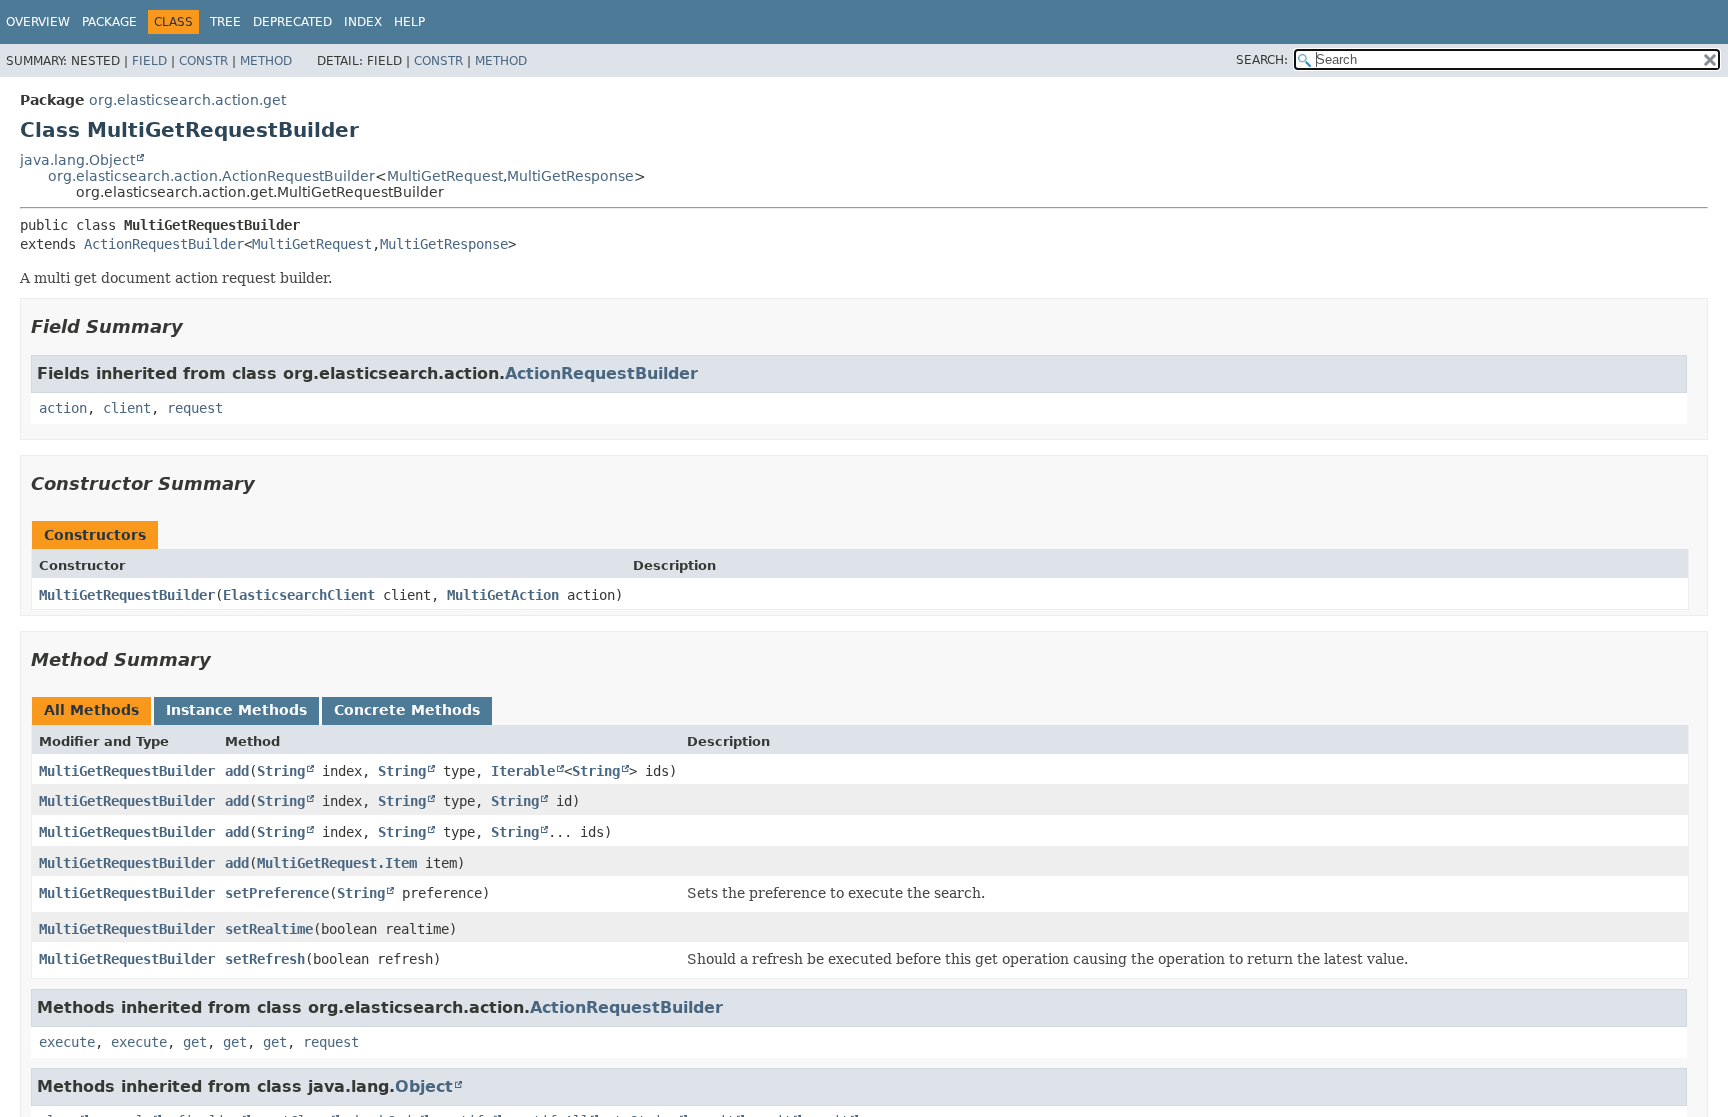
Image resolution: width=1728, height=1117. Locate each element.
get (195, 1042)
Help (409, 22)
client (127, 408)
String (281, 771)
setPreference (277, 893)
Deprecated (292, 22)
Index (363, 22)
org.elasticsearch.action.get (187, 100)
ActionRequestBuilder (164, 244)
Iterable (523, 771)
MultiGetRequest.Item (337, 863)
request (195, 408)
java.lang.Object (77, 160)
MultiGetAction (503, 595)
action (63, 408)
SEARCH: (1262, 60)
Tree (225, 22)
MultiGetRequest (445, 176)
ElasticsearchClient (299, 595)
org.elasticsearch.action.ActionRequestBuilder (211, 176)
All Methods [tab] (91, 710)
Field (149, 61)
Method (266, 61)
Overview (38, 22)
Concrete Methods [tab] (407, 710)
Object (424, 1086)
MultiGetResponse (570, 176)
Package (109, 22)
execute (67, 1042)
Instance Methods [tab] (236, 710)
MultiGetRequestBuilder (127, 595)
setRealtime (269, 929)
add (237, 771)
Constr (203, 61)
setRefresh (265, 959)
